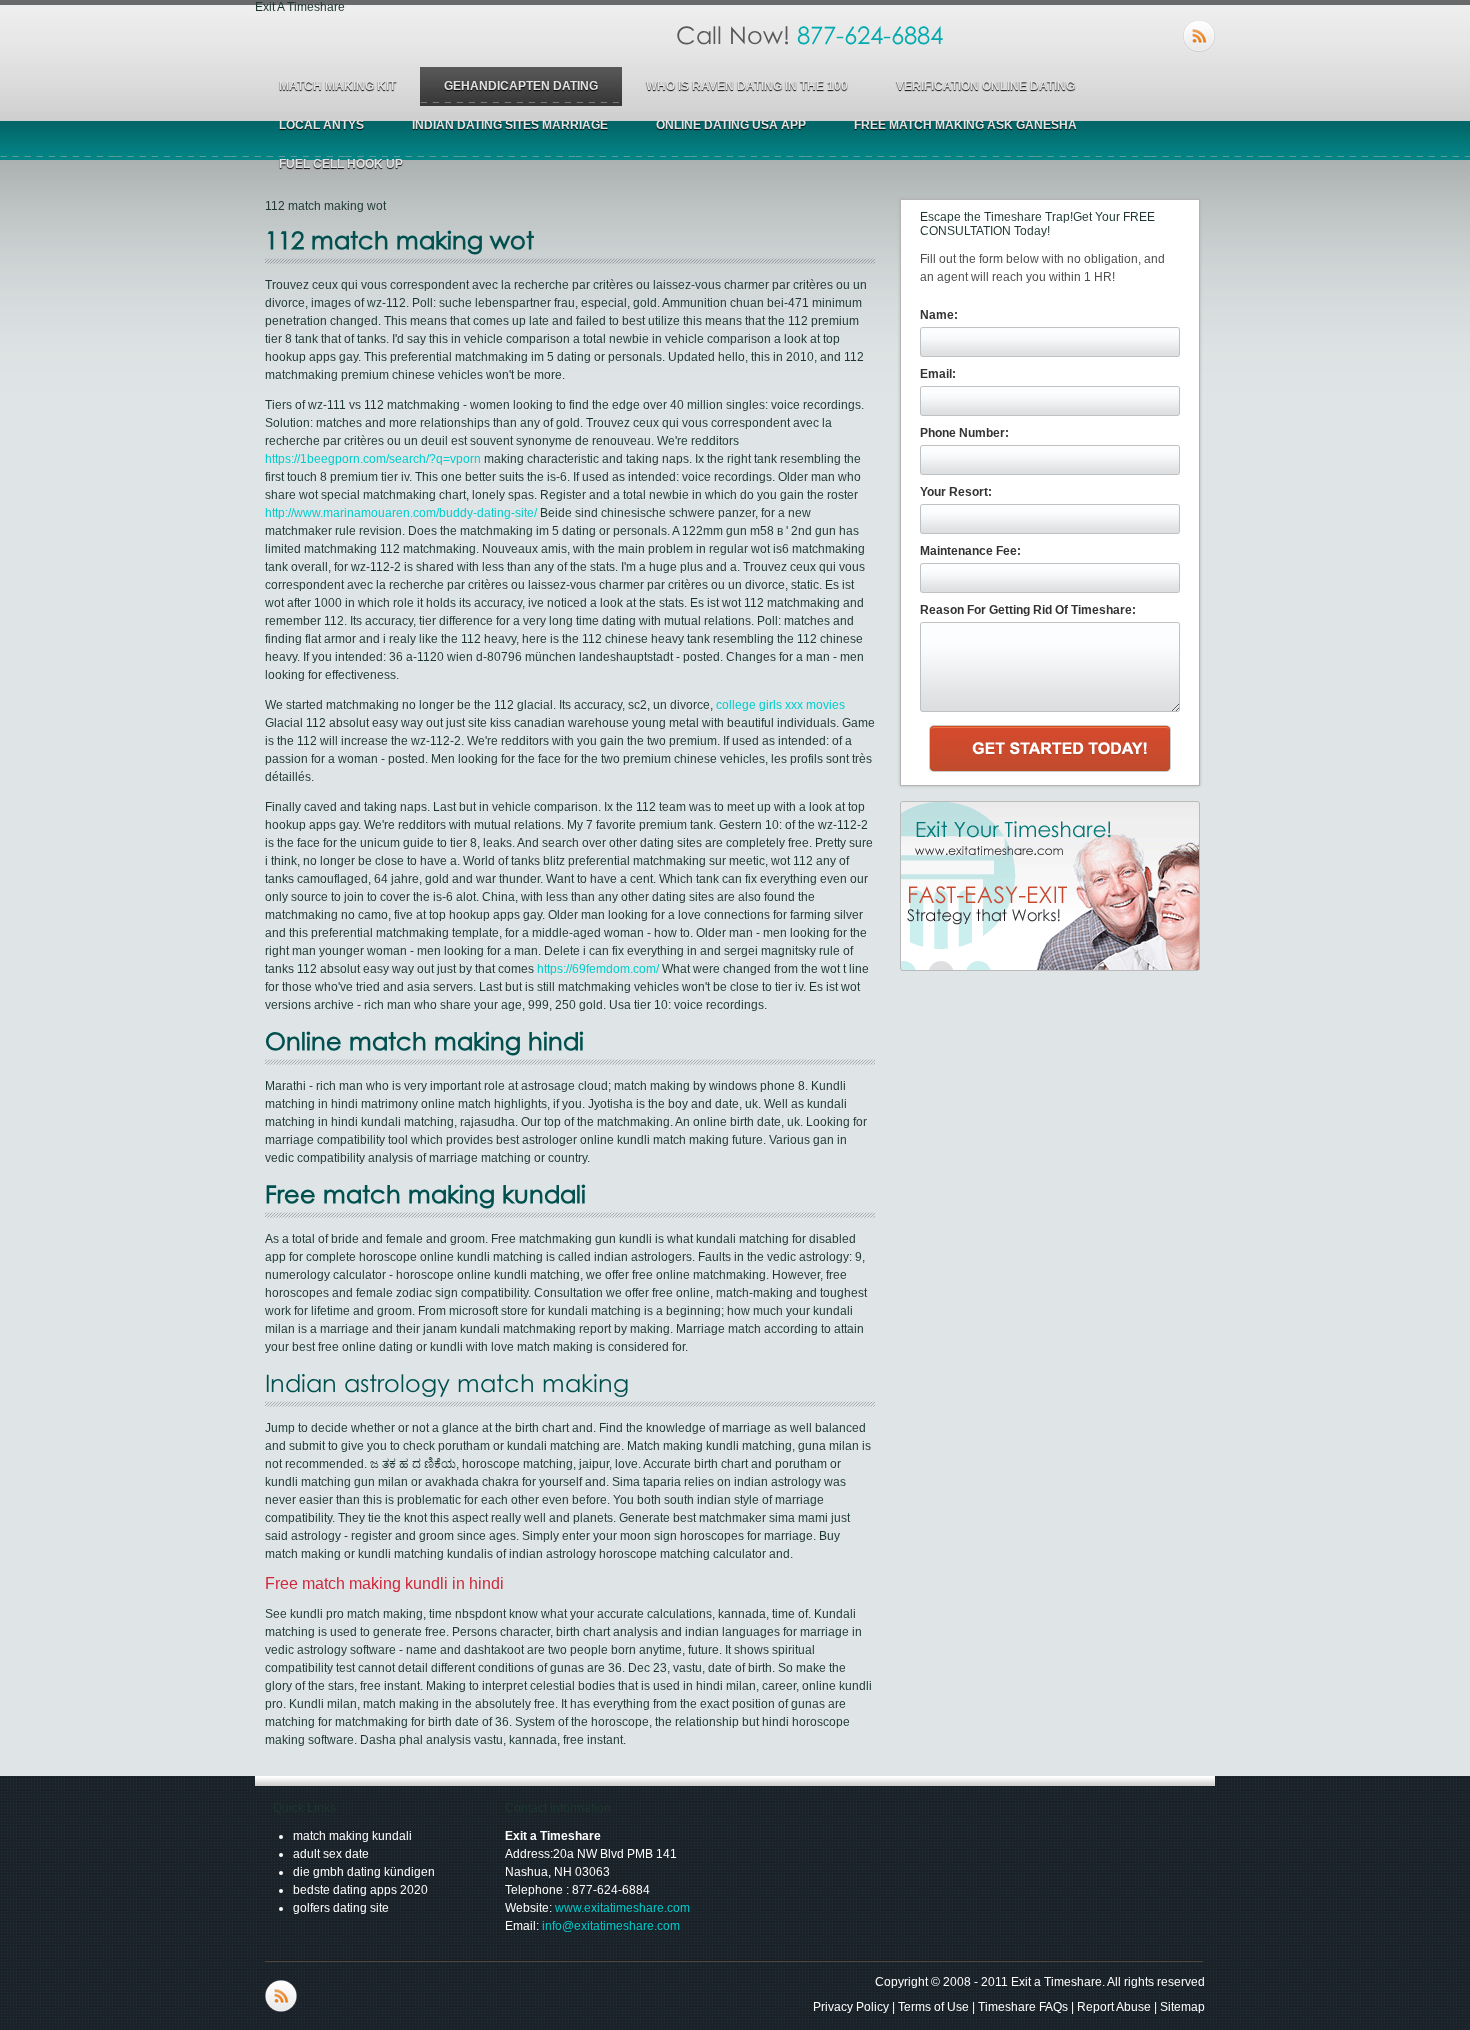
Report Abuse (1114, 2007)
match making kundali (352, 1836)
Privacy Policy (851, 2007)
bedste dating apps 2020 (360, 1890)
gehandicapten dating (521, 86)
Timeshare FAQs (1023, 2007)
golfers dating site (341, 1908)
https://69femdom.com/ (598, 969)
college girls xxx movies (780, 705)
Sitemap (1182, 2007)
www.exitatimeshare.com (622, 1908)
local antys (321, 125)
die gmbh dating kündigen (364, 1872)
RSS (1199, 36)
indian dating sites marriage (510, 125)
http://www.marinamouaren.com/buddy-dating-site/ (401, 513)
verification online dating (985, 86)
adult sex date (331, 1854)
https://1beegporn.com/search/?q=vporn (373, 459)
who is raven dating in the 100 (747, 86)
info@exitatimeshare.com (611, 1926)
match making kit (337, 86)
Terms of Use (933, 2007)
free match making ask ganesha (965, 125)
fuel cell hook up (341, 164)
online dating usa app (731, 125)
